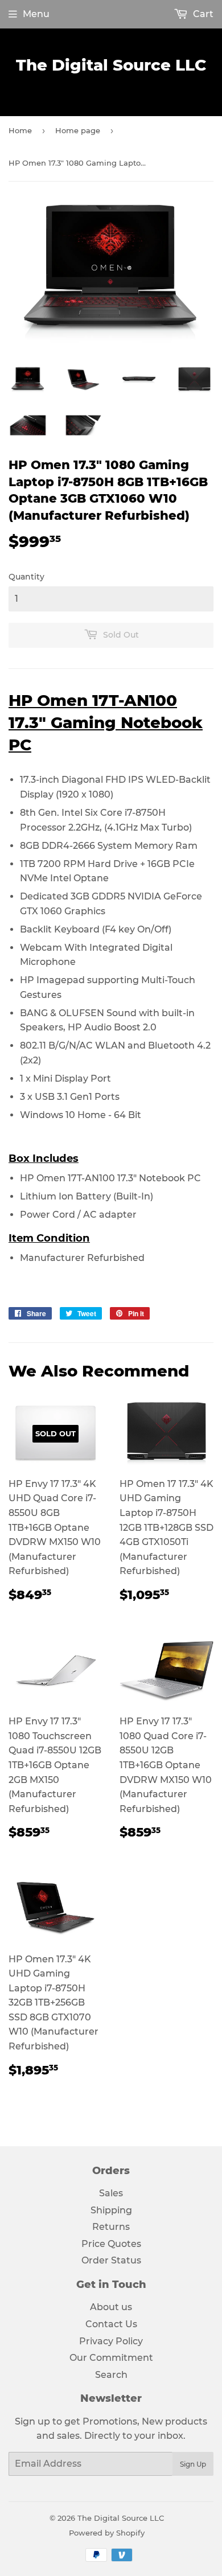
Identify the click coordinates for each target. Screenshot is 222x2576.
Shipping (111, 2210)
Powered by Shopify (107, 2533)
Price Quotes (111, 2244)
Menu (36, 14)
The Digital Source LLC (111, 65)
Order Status (111, 2260)
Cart (202, 14)
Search (111, 2375)
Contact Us (111, 2324)
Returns (111, 2227)
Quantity (26, 577)
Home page (78, 130)
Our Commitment (111, 2358)
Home (20, 130)
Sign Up (193, 2464)
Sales (111, 2193)
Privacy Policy (111, 2341)
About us (111, 2307)
